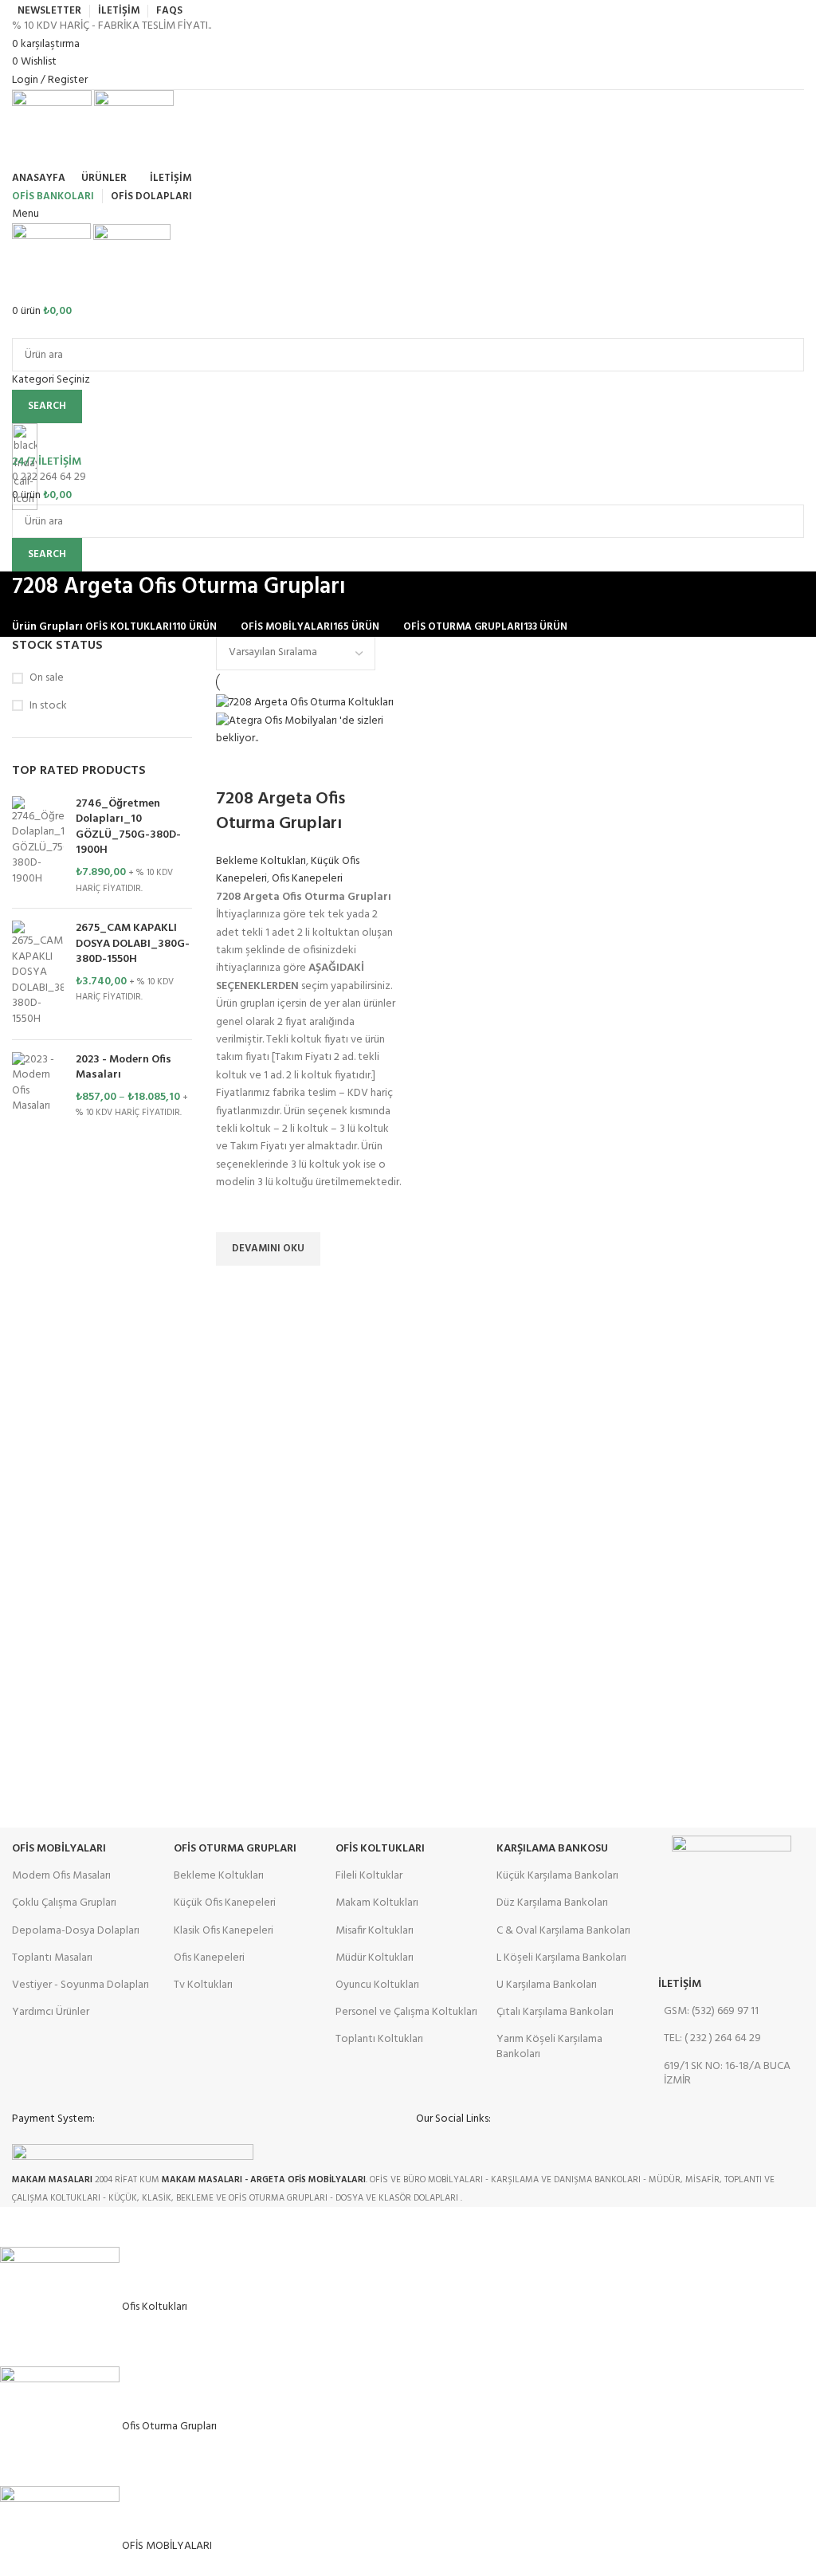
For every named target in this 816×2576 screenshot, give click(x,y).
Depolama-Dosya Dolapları (76, 1931)
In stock (48, 706)
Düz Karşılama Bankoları (552, 1903)
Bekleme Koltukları (261, 861)
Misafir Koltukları (375, 1931)
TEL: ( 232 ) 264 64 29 (712, 2038)
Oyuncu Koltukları (377, 1985)
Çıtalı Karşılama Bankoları (555, 2012)
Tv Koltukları (203, 1985)
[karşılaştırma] (236, 768)
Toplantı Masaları (52, 1958)
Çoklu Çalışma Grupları (64, 1903)
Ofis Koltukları (380, 1849)
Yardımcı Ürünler (51, 2012)
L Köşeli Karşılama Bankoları (561, 1958)
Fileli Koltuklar (369, 1876)
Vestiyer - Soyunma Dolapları (80, 1985)
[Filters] (20, 2227)
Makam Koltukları (377, 1903)
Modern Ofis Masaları (61, 1876)
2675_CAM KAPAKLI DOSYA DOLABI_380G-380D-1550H (133, 944)
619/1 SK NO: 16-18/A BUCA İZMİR (727, 2073)
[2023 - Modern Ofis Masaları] (38, 1086)
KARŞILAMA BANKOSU (552, 1849)
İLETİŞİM (680, 1984)
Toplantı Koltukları (379, 2039)
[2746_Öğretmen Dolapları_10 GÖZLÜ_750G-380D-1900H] (38, 846)
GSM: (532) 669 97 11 (711, 2011)
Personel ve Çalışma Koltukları (406, 2012)
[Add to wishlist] (236, 1212)
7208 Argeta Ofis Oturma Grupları (280, 811)
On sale (47, 678)
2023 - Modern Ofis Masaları (124, 1068)
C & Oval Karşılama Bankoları (563, 1931)
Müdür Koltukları (375, 1958)
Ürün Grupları (47, 627)
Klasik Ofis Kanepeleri (224, 1931)
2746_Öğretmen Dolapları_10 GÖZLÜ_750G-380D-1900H (128, 827)
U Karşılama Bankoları (547, 1985)
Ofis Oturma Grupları (235, 1849)
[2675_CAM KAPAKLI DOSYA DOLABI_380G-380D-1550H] (38, 974)
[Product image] (309, 730)
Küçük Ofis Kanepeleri (225, 1903)
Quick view (236, 1286)
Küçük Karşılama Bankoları (557, 1876)
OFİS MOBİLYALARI (59, 1849)
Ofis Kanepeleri (307, 879)
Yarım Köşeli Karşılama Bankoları (549, 2046)
